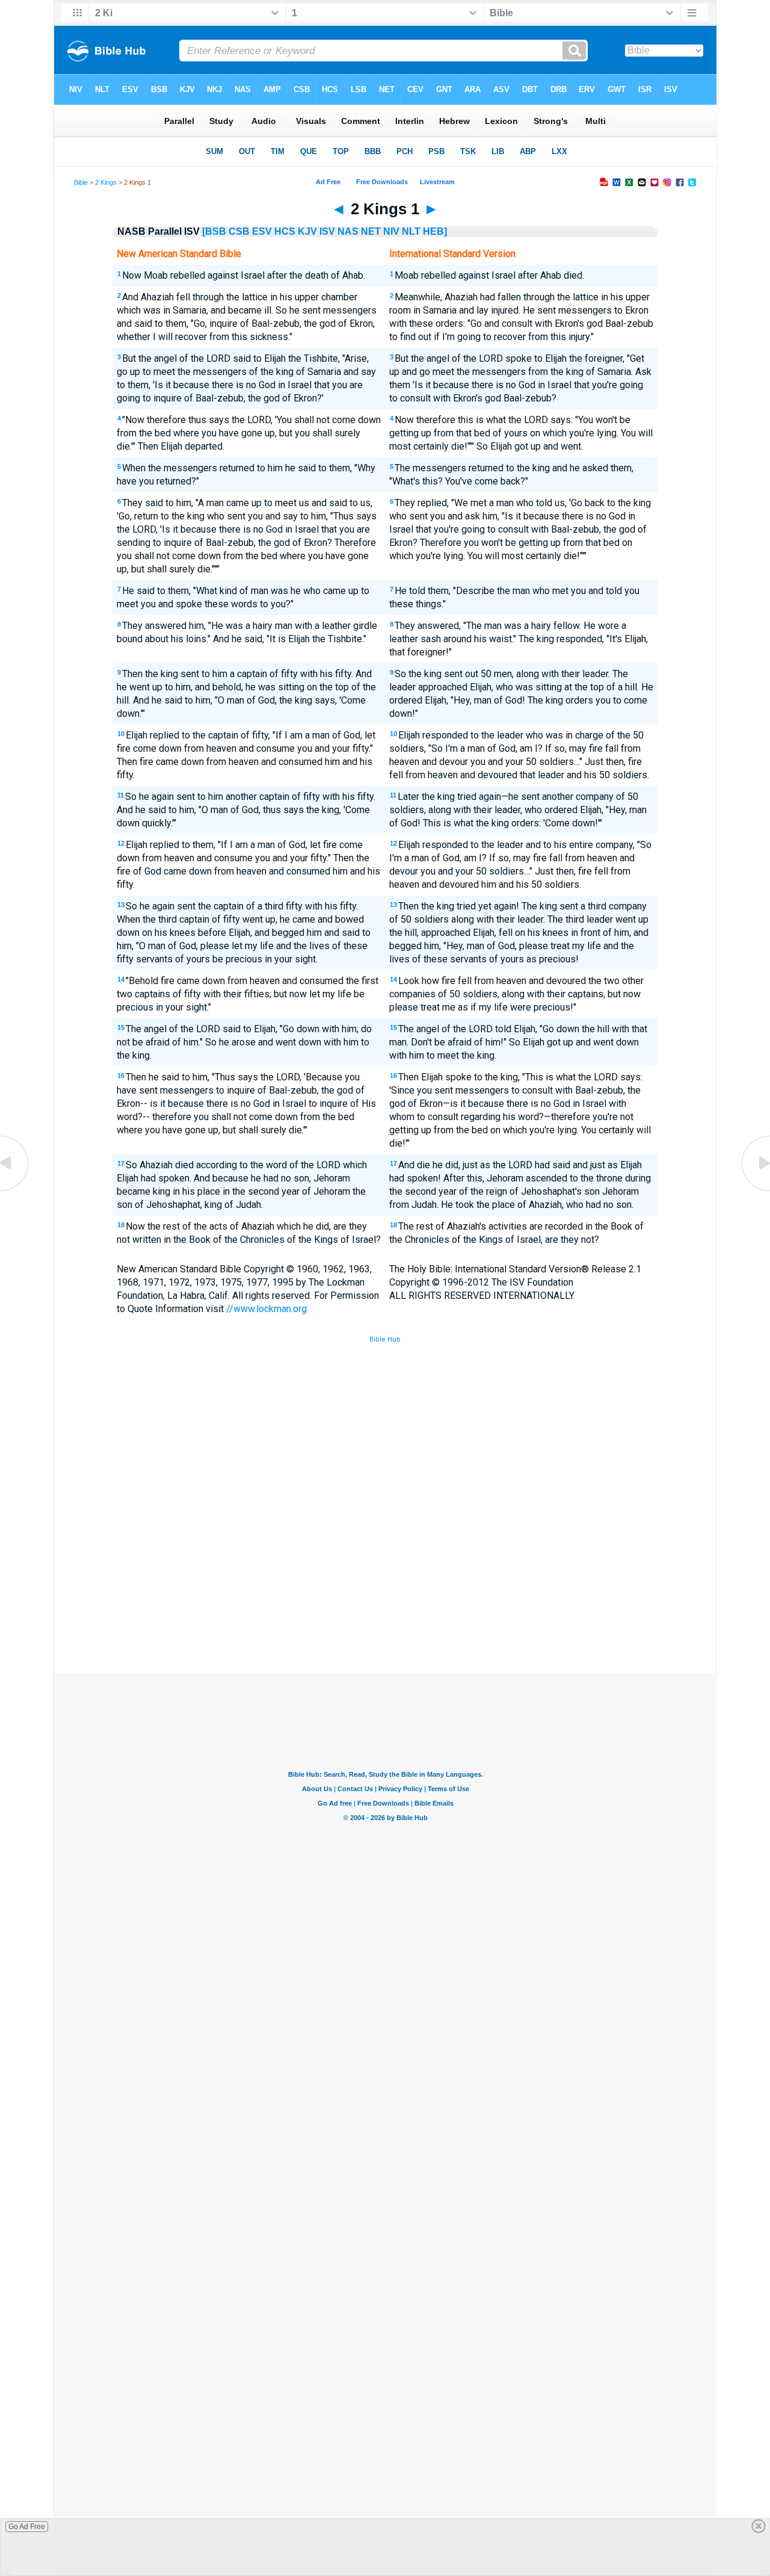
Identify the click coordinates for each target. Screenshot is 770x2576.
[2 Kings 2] (755, 1190)
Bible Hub (385, 1339)
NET (371, 231)
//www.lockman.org (266, 1309)
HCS (285, 231)
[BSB (214, 231)
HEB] (435, 231)
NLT (411, 231)
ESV (262, 231)
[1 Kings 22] (15, 1190)
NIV (391, 231)
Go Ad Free (27, 2527)
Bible (81, 182)
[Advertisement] (385, 1585)
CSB (239, 231)
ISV (327, 231)
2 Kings (106, 182)
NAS (348, 231)
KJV (307, 231)
